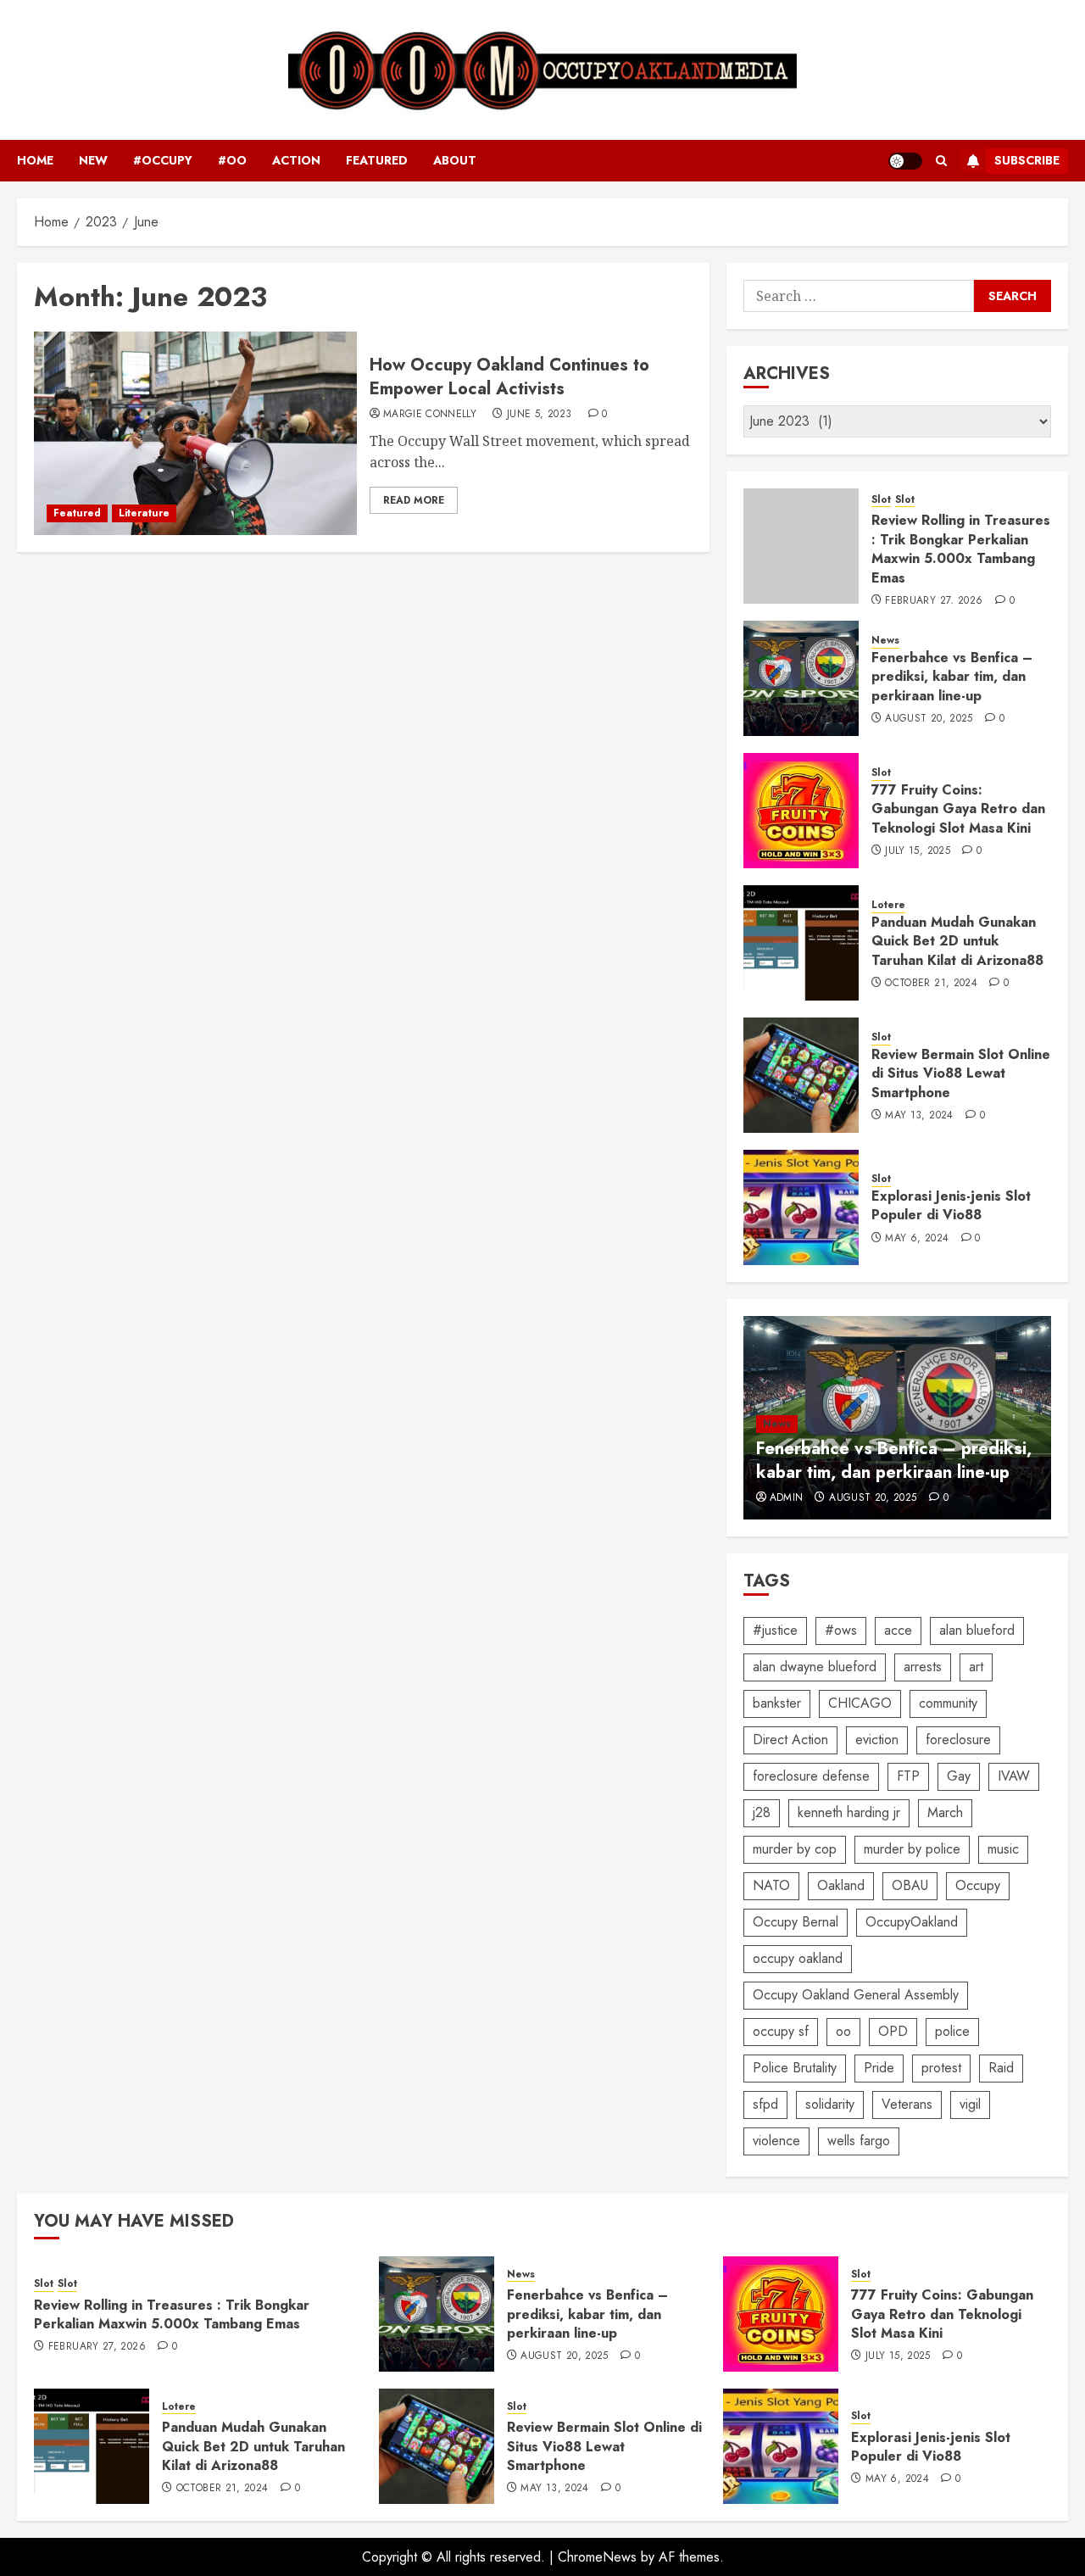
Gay (959, 1776)
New (93, 160)
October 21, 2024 (931, 984)
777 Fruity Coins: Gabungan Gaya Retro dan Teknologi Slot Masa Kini (958, 809)
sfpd (765, 2104)
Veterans (907, 2104)
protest (941, 2068)
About (455, 160)
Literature (144, 513)
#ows (841, 1630)
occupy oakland (798, 1958)
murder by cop (795, 1849)
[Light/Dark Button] (905, 161)
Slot (881, 500)
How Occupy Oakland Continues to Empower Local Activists (509, 377)
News (885, 641)
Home (35, 160)
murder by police (912, 1849)
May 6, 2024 (917, 1239)
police (952, 2031)
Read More (414, 500)
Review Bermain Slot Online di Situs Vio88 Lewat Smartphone (961, 1073)
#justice (775, 1630)
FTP (908, 1776)
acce (898, 1630)
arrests (923, 1667)
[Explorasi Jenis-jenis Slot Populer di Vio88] (801, 1207)
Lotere (888, 905)
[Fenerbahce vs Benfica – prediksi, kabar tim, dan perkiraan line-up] (801, 678)
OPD (893, 2031)
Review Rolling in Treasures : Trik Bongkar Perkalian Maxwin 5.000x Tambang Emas (961, 549)
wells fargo (859, 2141)
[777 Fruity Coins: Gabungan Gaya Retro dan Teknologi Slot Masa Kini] (801, 811)
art (976, 1667)
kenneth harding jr (849, 1812)
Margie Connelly (430, 415)
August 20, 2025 (929, 719)
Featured (377, 160)
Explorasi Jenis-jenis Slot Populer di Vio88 (951, 1205)
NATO (771, 1885)
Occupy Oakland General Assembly (856, 1995)
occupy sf (781, 2031)
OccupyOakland (912, 1922)
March (945, 1812)
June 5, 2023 (539, 415)
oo (843, 2031)
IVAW (1014, 1776)
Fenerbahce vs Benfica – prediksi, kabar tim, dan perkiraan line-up (952, 677)
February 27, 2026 (934, 601)
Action (296, 160)
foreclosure (958, 1740)
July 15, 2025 (918, 851)
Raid (1001, 2068)
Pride (879, 2068)
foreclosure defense (811, 1776)
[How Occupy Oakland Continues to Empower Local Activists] (195, 433)
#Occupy (163, 160)
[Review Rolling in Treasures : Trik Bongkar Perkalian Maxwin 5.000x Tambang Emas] (801, 546)
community (948, 1703)
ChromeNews (597, 2557)
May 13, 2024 (919, 1116)
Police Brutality (795, 2068)
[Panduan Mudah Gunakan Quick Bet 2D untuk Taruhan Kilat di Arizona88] (801, 943)
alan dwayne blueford (815, 1667)
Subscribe (1027, 160)
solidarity (830, 2104)
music (1003, 1849)
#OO (232, 160)
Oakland (841, 1885)
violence (776, 2141)
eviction (877, 1740)
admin (787, 1498)
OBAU (910, 1885)
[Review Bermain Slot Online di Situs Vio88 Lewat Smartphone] (801, 1075)
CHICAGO (860, 1703)
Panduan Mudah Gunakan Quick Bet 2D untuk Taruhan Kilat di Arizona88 (957, 941)
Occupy (978, 1885)
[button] (941, 161)
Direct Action (790, 1740)
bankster (777, 1703)
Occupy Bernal (796, 1922)
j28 (762, 1812)
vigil (970, 2104)
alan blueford (977, 1630)
